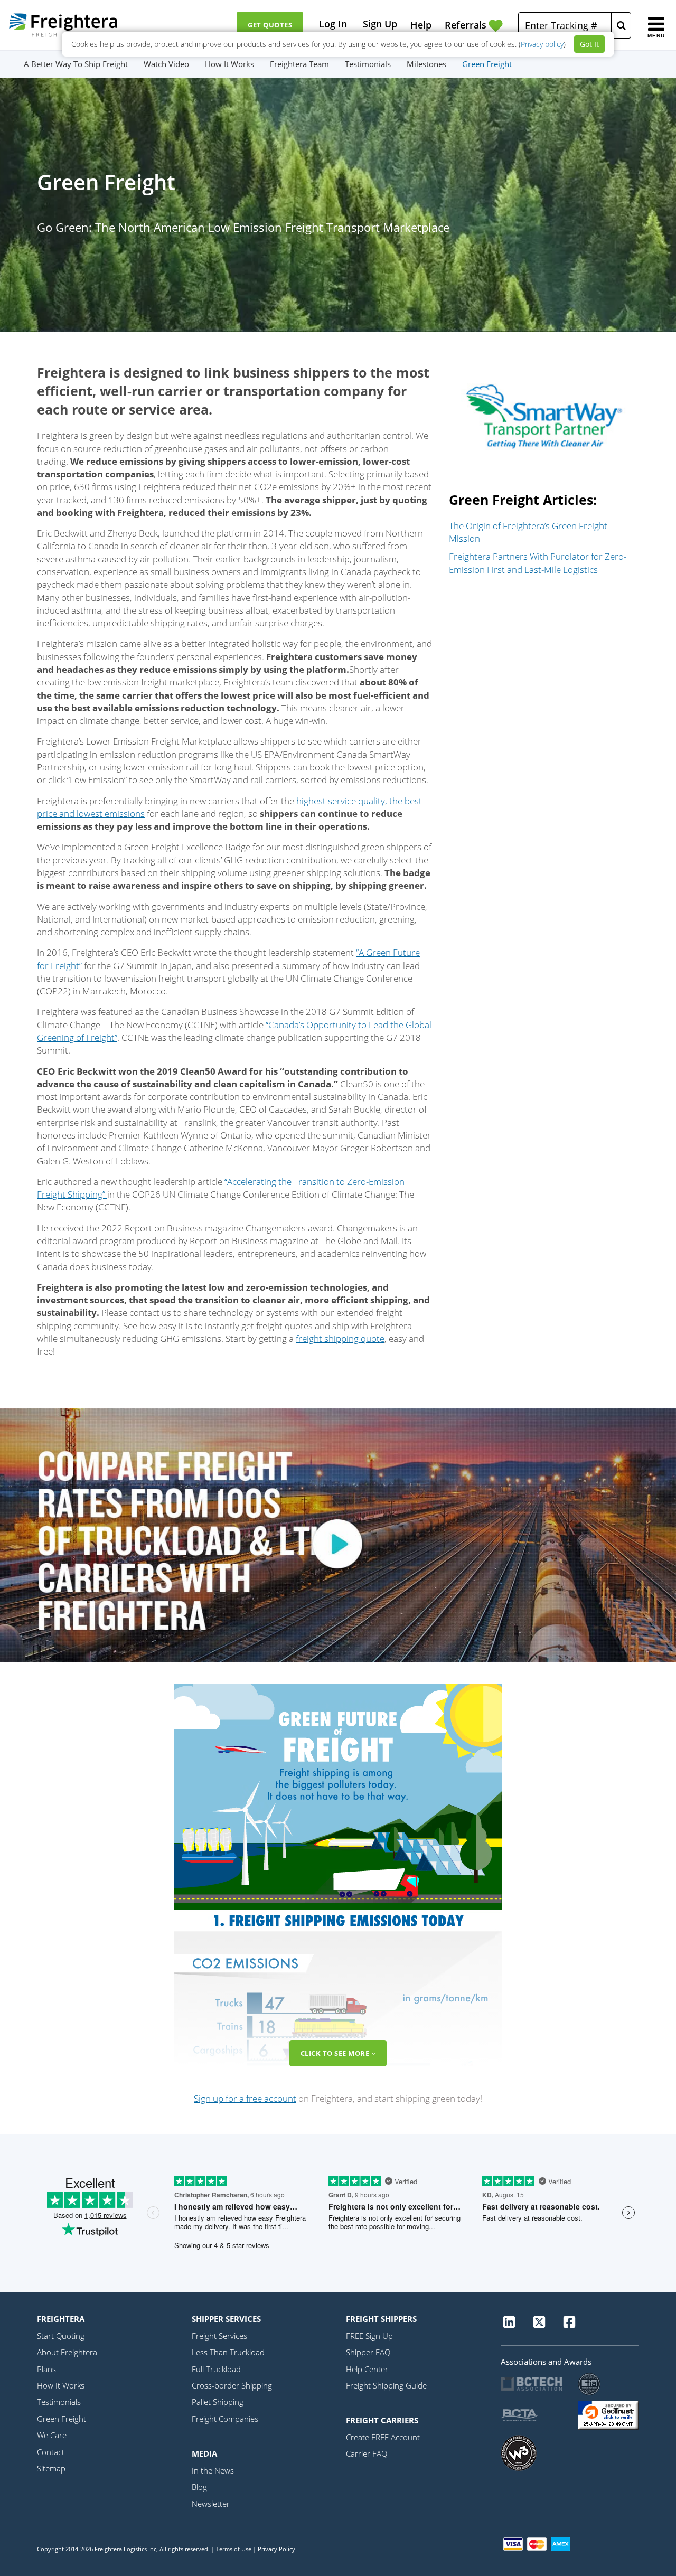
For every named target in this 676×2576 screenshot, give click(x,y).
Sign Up (380, 24)
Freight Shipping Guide (386, 2385)
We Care (52, 2435)
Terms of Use (234, 2549)
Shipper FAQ (368, 2352)
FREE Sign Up (369, 2336)
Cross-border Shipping (232, 2385)
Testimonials (368, 64)
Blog (199, 2487)
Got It (589, 44)
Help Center (367, 2369)
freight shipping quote (340, 1338)
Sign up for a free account (245, 2098)
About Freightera (67, 2352)
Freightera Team (299, 64)
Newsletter (211, 2504)
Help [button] (421, 25)
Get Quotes (270, 25)
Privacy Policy (276, 2549)
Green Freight (487, 64)
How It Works (229, 64)
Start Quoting (61, 2336)
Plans (46, 2369)
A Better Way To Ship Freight (76, 64)
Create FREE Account (383, 2437)
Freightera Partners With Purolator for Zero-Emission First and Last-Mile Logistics (538, 563)
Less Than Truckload (228, 2352)
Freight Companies (225, 2419)
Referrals (466, 25)
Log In (333, 24)
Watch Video (166, 64)
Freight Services (219, 2336)
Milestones (426, 64)
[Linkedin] (509, 2326)
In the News (213, 2470)
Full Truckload (216, 2369)
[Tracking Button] (621, 25)
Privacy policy (542, 44)
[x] (539, 2326)
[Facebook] (569, 2326)
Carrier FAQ (367, 2453)
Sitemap (51, 2468)
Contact (51, 2452)
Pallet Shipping (218, 2402)
